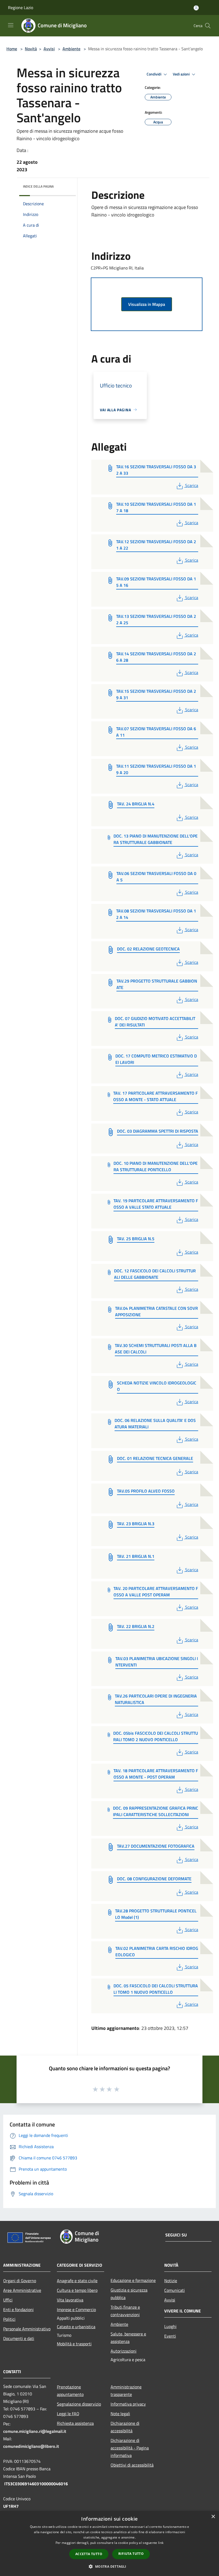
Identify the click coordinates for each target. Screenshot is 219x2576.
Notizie (171, 2281)
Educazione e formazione (133, 2280)
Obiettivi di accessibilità (132, 2465)
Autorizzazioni (124, 2351)
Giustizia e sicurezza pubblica (129, 2294)
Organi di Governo (20, 2281)
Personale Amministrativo (27, 2329)
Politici (9, 2319)
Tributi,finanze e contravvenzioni (125, 2311)
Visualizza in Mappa (147, 304)
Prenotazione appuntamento (70, 2391)
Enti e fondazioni (18, 2309)
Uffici (8, 2300)
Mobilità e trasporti (74, 2344)
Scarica (191, 485)
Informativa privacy (128, 2404)
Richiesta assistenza (75, 2423)
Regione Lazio (21, 7)
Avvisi (49, 49)
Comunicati (175, 2290)
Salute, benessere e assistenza (128, 2338)
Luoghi (170, 2326)
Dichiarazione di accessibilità (125, 2427)
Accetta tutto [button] (89, 2554)
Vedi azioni (182, 74)
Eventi (170, 2336)
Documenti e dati (19, 2338)
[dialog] (109, 2543)
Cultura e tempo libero (77, 2290)
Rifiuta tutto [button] (131, 2554)
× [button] (213, 2517)
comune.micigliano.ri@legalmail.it (35, 2431)
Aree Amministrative (22, 2290)
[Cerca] (208, 26)
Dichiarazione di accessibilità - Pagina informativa (130, 2448)
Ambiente (71, 49)
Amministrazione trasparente (126, 2391)
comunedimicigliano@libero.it (31, 2446)
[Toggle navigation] (11, 25)
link (161, 2543)
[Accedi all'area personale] (196, 8)
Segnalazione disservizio (79, 2404)
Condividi (154, 74)
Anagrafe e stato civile (77, 2281)
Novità (31, 49)
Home (12, 49)
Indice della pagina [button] (38, 186)
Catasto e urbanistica (76, 2327)
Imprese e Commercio (76, 2309)
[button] (109, 2566)
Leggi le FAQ (68, 2414)
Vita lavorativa (70, 2300)
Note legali (120, 2414)
